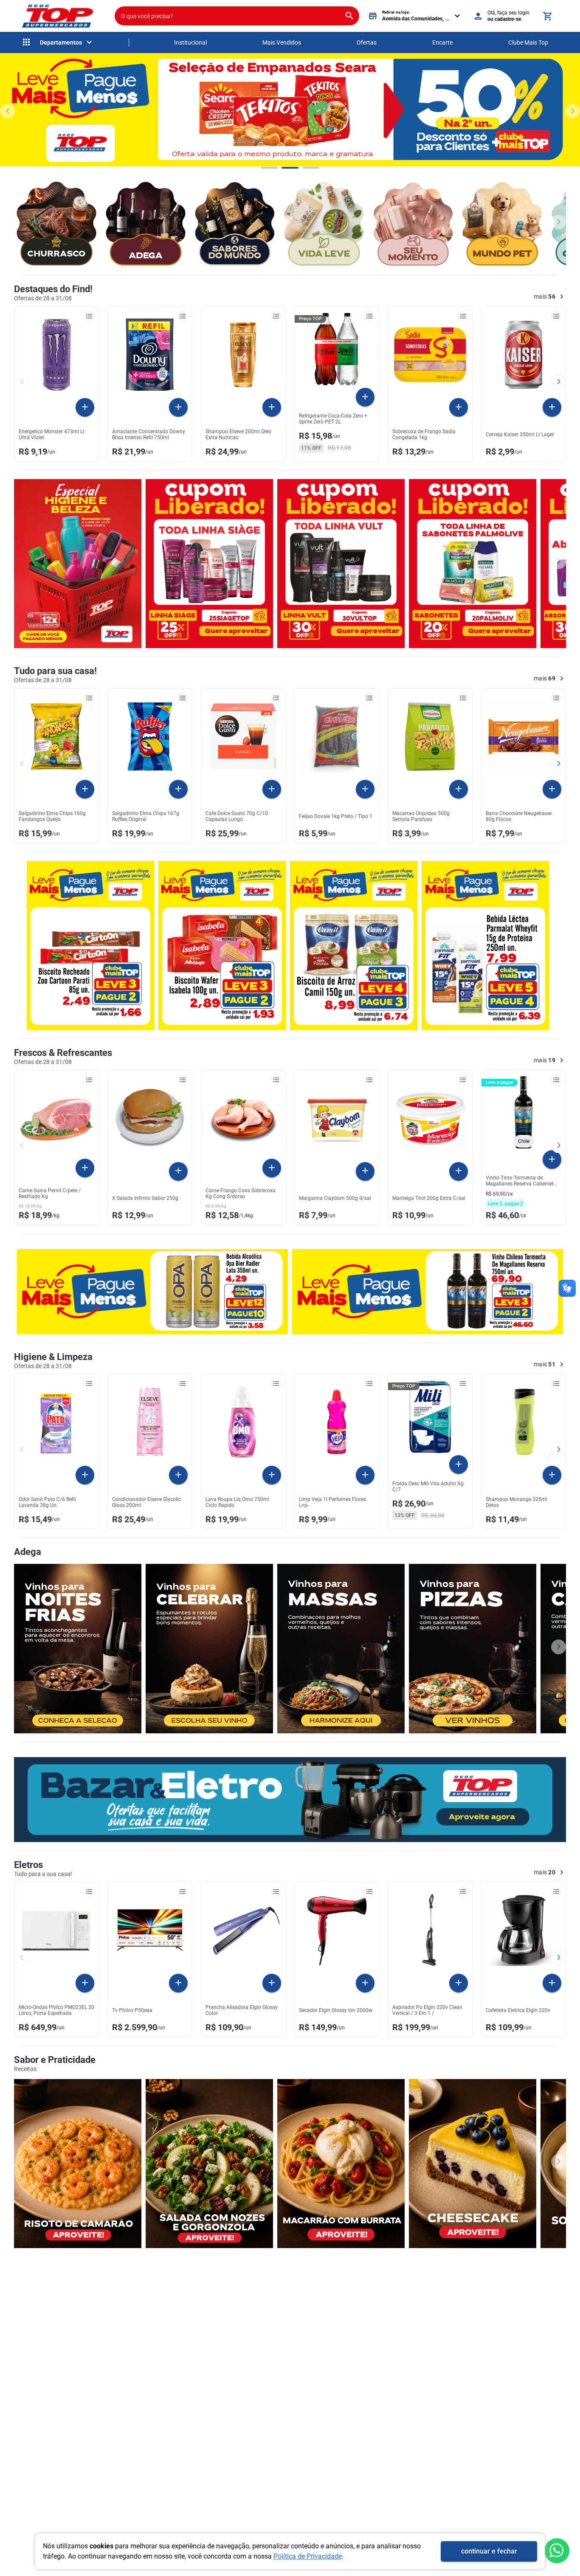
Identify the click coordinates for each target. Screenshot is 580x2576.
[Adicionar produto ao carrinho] (85, 407)
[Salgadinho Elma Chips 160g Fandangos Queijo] (56, 736)
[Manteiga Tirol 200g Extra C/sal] (430, 1118)
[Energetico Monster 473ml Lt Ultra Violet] (56, 355)
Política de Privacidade (308, 2556)
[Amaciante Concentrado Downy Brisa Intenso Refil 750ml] (150, 355)
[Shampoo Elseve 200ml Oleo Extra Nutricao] (243, 355)
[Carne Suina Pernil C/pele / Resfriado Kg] (56, 1117)
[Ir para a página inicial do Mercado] (57, 16)
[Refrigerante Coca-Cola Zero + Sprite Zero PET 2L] (337, 349)
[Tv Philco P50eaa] (150, 1930)
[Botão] (557, 2551)
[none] (58, 42)
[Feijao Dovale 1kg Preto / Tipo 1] (337, 736)
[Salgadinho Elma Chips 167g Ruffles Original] (150, 736)
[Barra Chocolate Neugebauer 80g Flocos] (524, 736)
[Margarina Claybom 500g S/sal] (337, 1118)
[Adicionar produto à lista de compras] (89, 316)
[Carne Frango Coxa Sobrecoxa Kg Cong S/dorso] (243, 1117)
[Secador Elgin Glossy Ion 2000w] (337, 1930)
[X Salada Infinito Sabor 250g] (150, 1118)
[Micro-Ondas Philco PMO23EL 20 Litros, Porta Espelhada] (56, 1930)
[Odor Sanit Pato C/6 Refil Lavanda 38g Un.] (56, 1422)
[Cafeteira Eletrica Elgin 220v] (524, 1930)
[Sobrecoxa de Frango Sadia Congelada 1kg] (430, 355)
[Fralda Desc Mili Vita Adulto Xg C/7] (430, 1417)
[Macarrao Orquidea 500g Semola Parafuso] (430, 736)
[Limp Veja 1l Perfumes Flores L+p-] (337, 1422)
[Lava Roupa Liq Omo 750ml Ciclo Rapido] (243, 1422)
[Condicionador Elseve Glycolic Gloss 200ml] (150, 1422)
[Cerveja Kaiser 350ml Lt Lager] (524, 355)
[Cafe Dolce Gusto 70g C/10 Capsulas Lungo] (243, 736)
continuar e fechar (489, 2551)
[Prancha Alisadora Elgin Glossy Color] (243, 1930)
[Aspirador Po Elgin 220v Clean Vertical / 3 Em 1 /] (430, 1930)
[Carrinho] (547, 16)
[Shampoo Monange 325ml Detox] (524, 1422)
